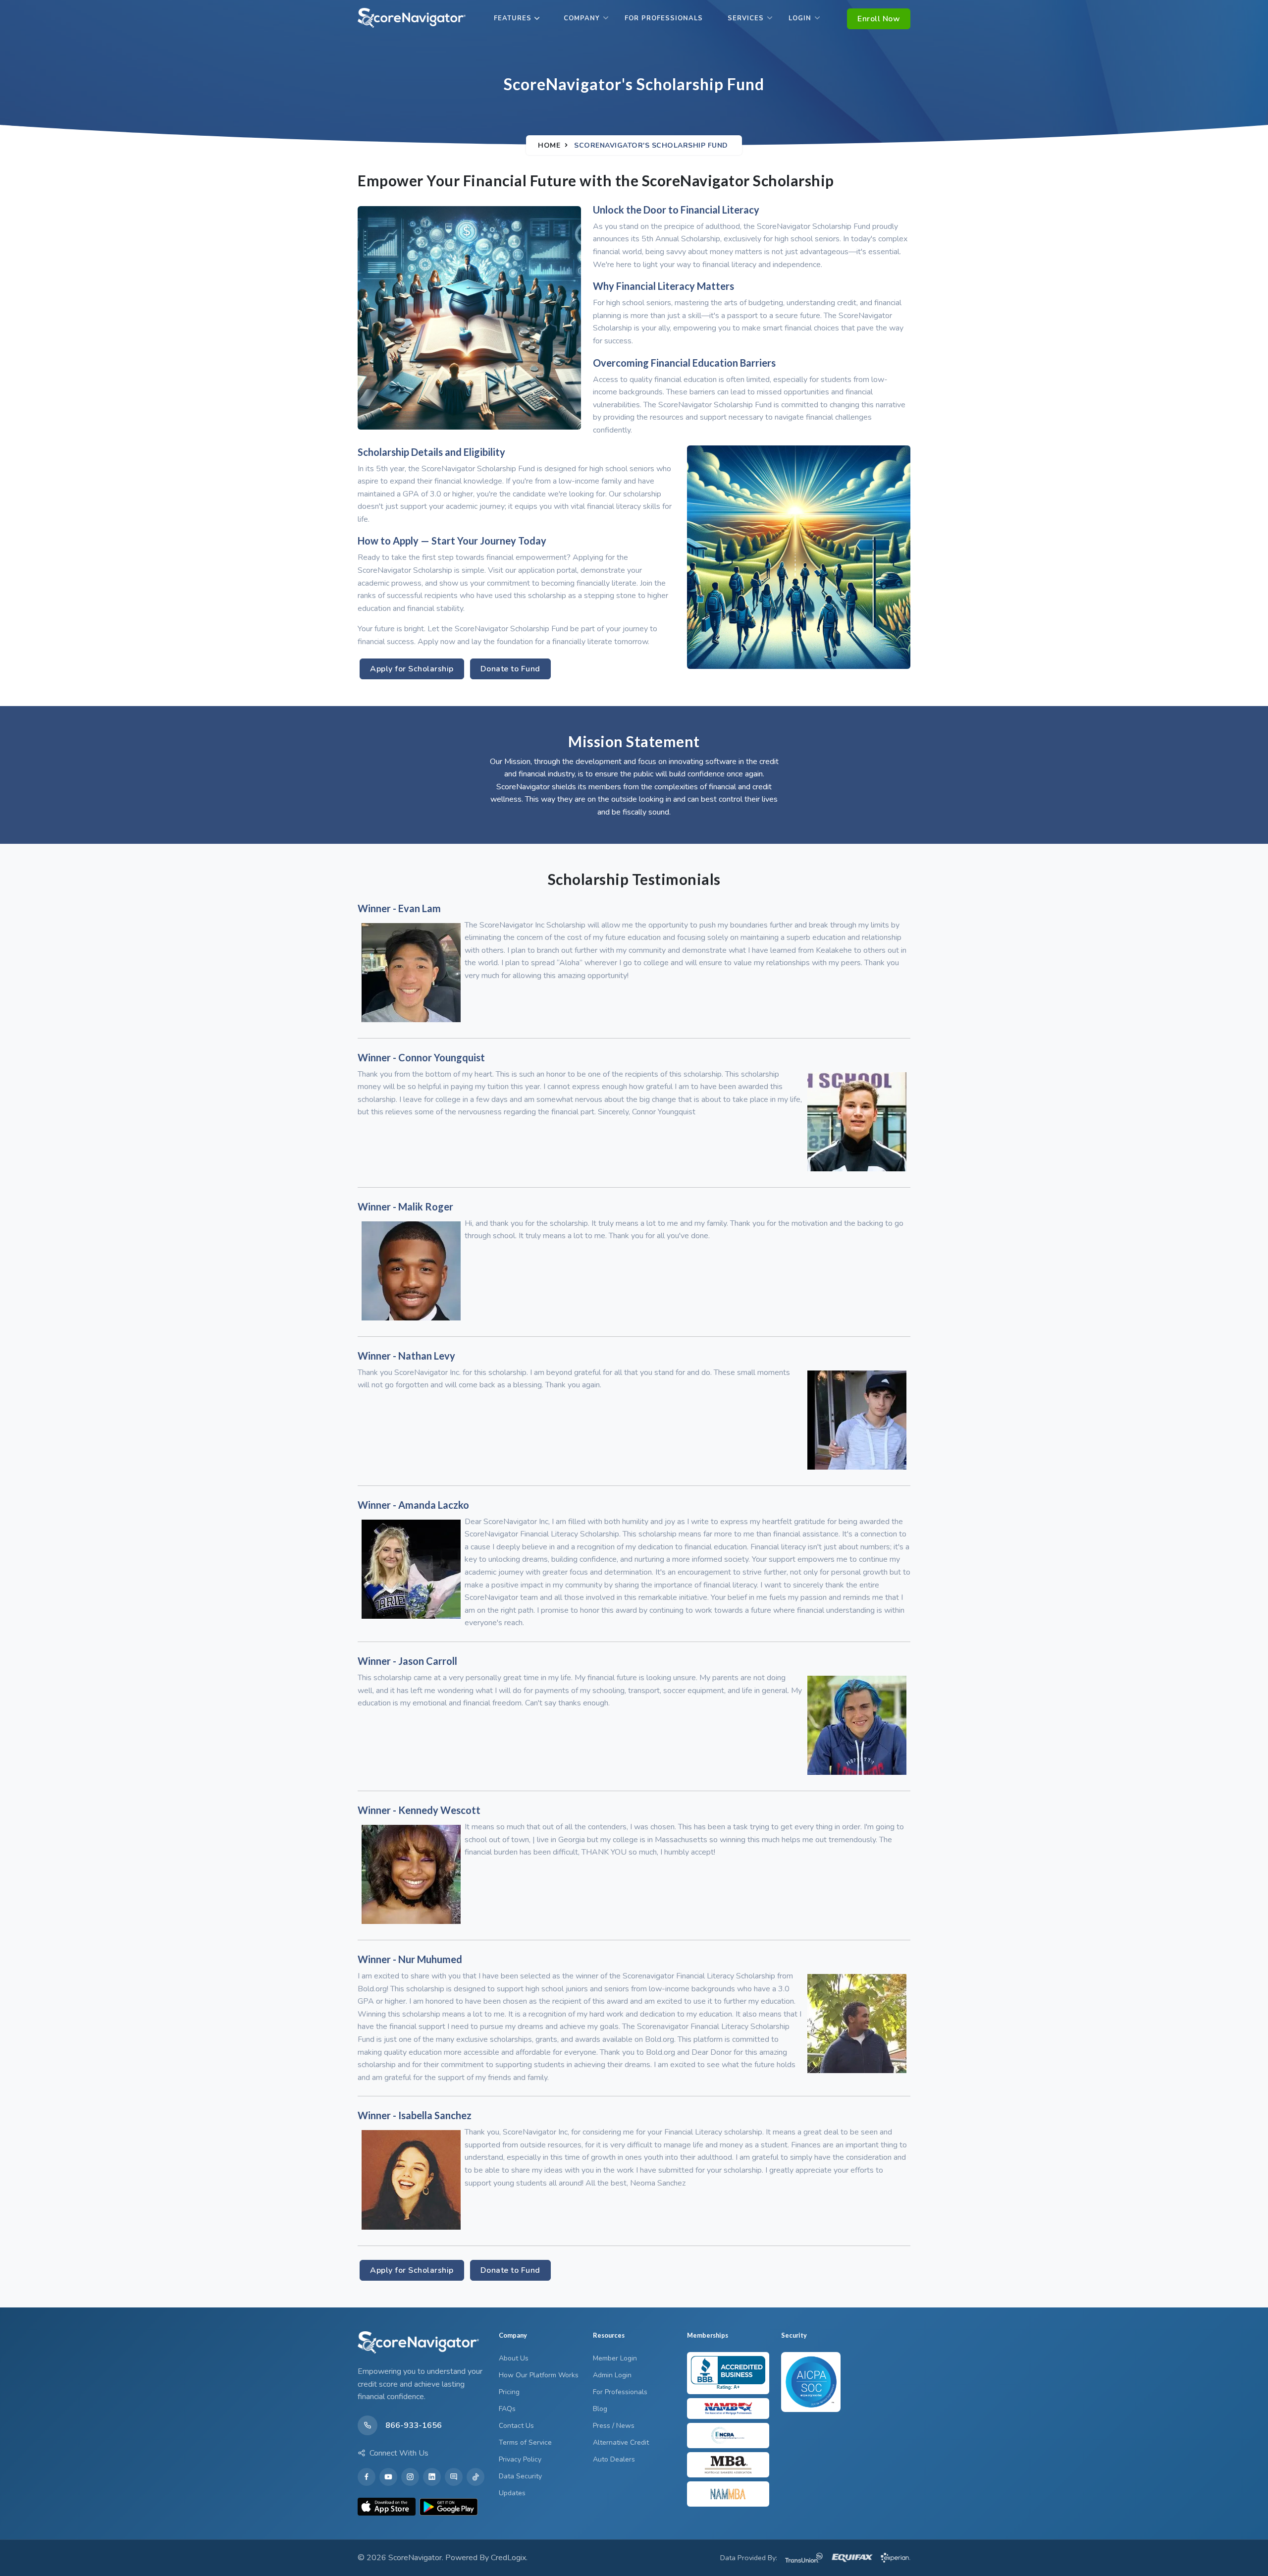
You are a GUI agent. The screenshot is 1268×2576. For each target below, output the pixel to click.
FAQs (507, 2409)
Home (549, 145)
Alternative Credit (621, 2442)
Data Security (520, 2476)
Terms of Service (525, 2442)
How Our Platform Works (539, 2375)
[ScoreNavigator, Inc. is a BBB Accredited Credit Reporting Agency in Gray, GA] (728, 2373)
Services (746, 18)
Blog (600, 2409)
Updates (512, 2493)
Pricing (509, 2392)
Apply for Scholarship (412, 669)
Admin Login (612, 2375)
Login (800, 18)
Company (582, 18)
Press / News (614, 2426)
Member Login (615, 2358)
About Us (514, 2358)
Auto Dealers (614, 2459)
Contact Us (516, 2426)
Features (513, 18)
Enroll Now (879, 19)
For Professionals (664, 18)
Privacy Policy (520, 2459)
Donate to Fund (510, 669)
